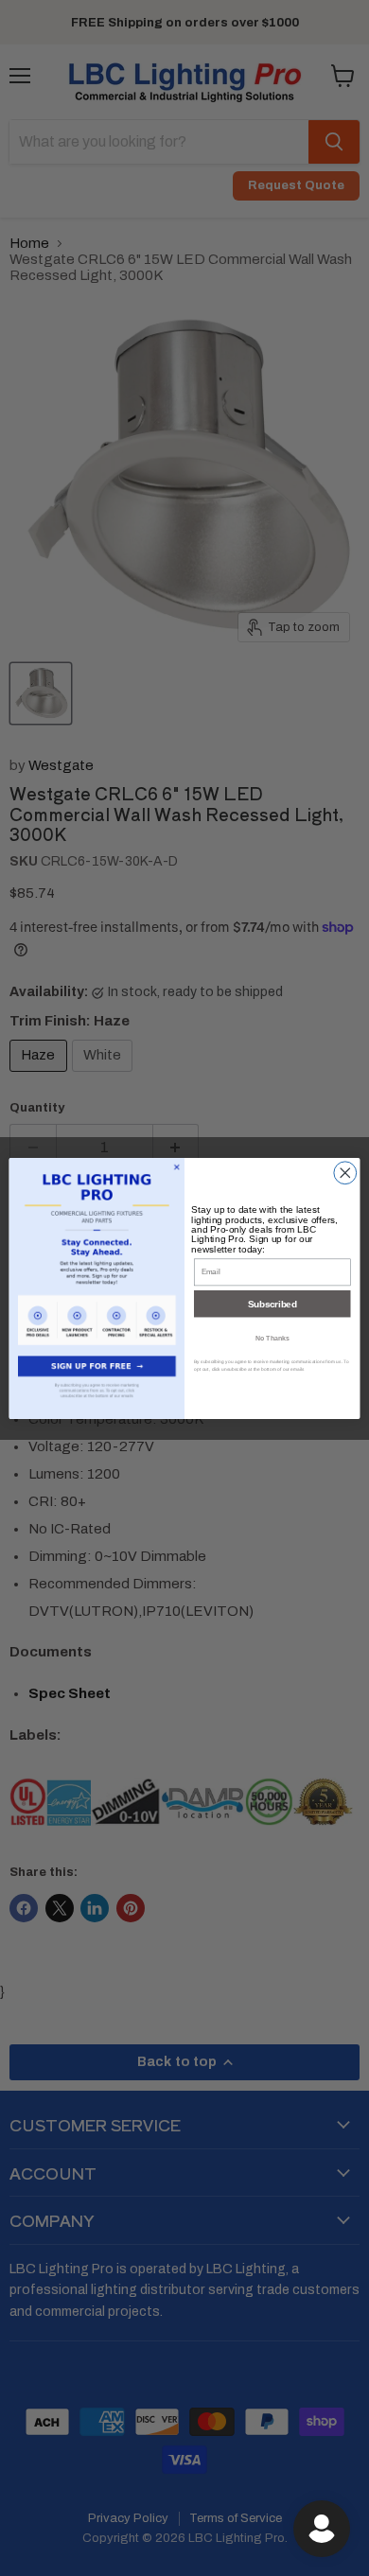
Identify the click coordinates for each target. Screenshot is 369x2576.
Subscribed (272, 1303)
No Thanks (272, 1337)
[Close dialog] (345, 1172)
